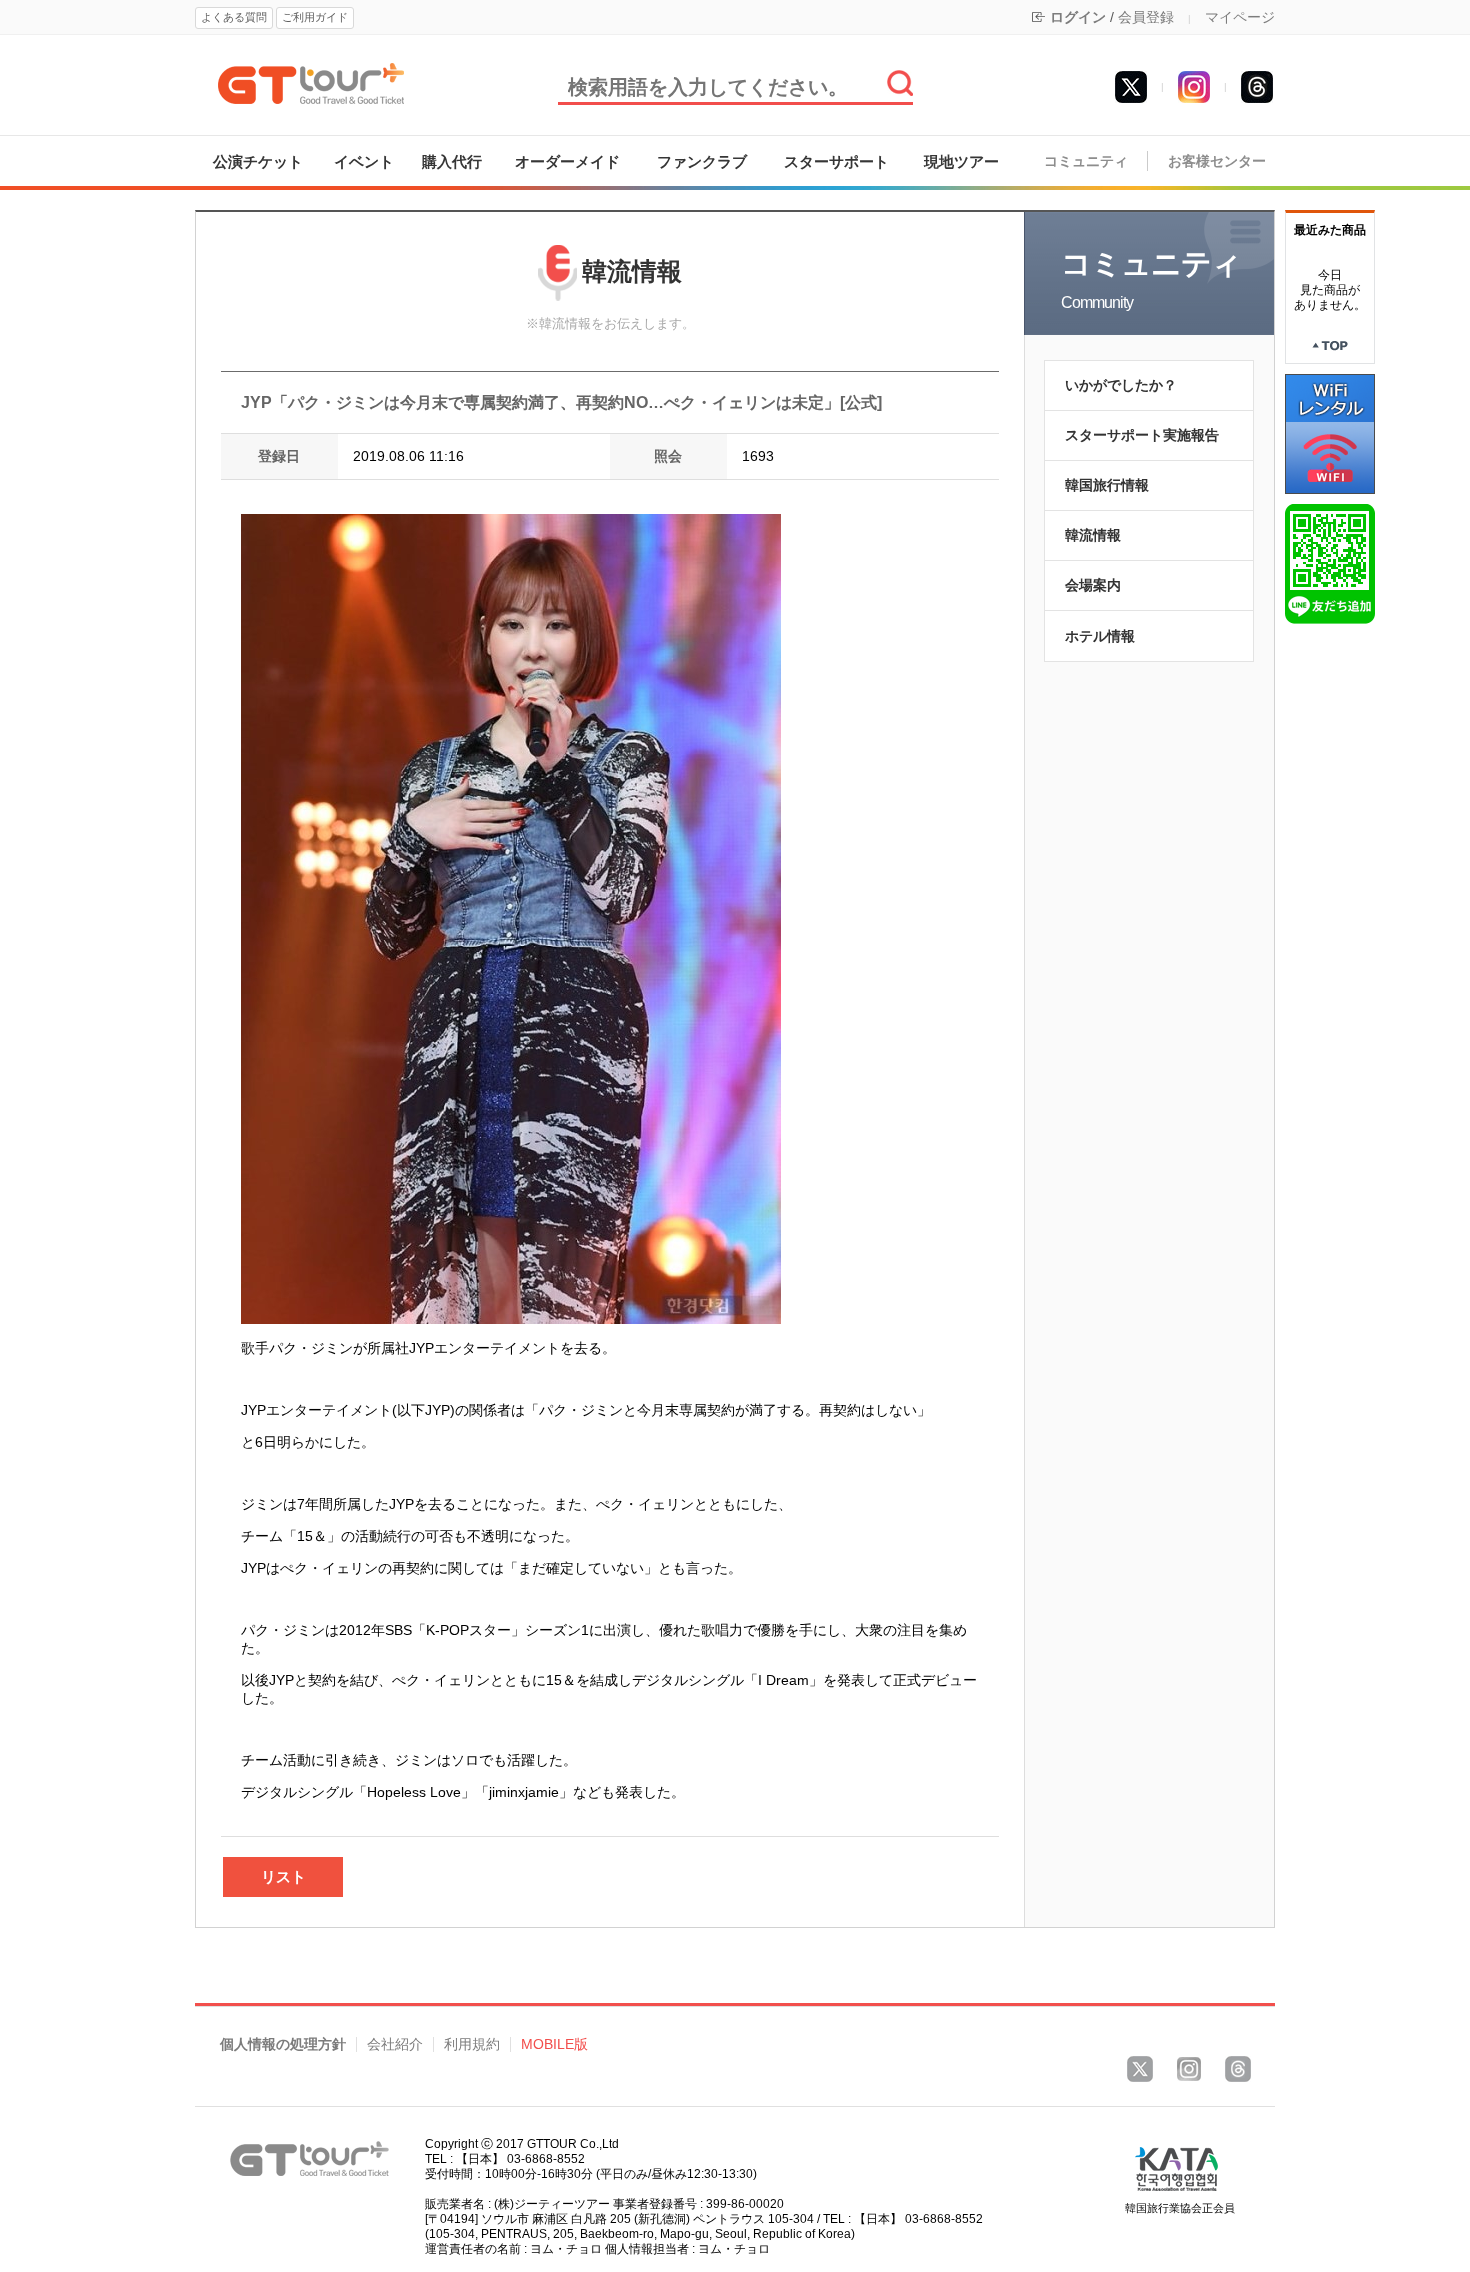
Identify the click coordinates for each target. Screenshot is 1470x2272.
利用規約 (472, 2044)
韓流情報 (1093, 535)
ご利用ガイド (315, 17)
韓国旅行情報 (1107, 485)
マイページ (1240, 17)
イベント (364, 161)
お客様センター (1217, 161)
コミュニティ (1086, 161)
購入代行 (452, 161)
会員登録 (1146, 17)
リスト (283, 1876)
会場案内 (1093, 585)
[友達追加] (1330, 563)
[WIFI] (1330, 433)
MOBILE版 (554, 2044)
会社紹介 (395, 2044)
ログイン (1078, 17)
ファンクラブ (702, 161)
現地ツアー (961, 161)
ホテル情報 (1100, 636)
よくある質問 (234, 17)
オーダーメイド (567, 161)
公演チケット (258, 161)
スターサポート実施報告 (1142, 435)
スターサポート (836, 161)
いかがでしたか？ (1121, 385)
